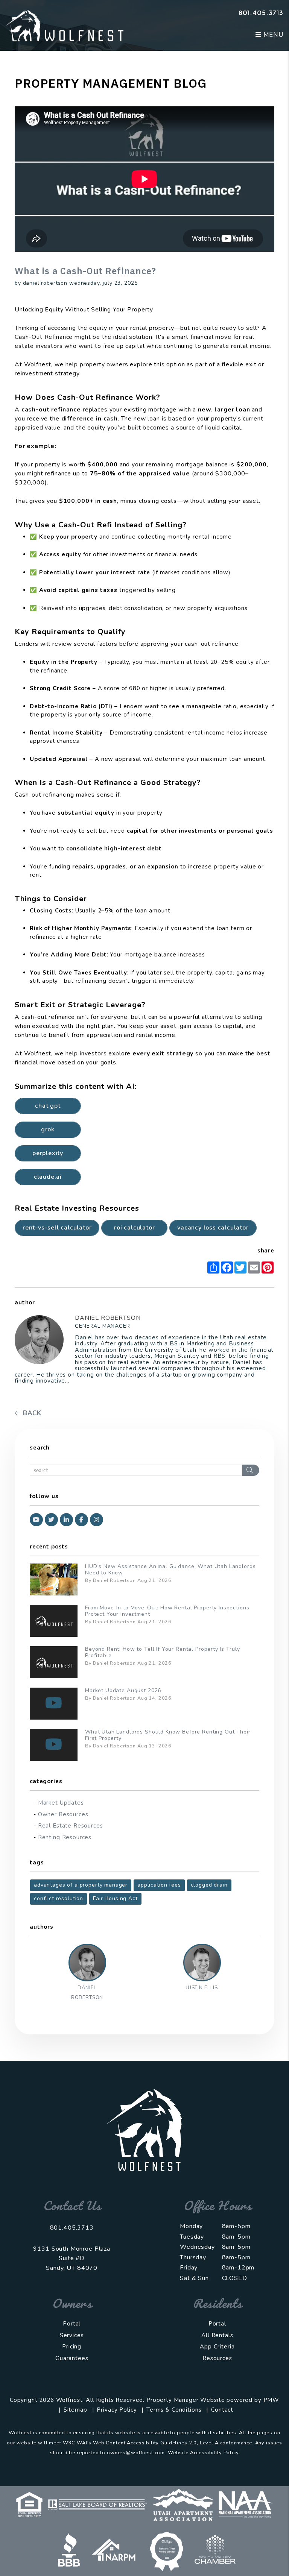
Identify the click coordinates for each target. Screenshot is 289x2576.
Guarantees (72, 2358)
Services (72, 2335)
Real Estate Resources (71, 1826)
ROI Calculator (134, 1228)
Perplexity (48, 1153)
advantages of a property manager (81, 1885)
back (31, 1413)
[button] (36, 1520)
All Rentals (217, 2335)
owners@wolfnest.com (136, 2453)
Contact (222, 2410)
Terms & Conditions (174, 2410)
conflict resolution (59, 1898)
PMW (272, 2400)
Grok (48, 1129)
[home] (65, 25)
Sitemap (75, 2410)
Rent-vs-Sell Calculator (57, 1228)
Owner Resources (63, 1814)
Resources (217, 2358)
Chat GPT (48, 1106)
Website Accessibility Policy (203, 2453)
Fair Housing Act (115, 1898)
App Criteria (217, 2347)
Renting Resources (65, 1837)
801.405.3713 (261, 13)
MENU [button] (272, 35)
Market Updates (61, 1803)
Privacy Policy (117, 2410)
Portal (72, 2324)
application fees (159, 1885)
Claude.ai (48, 1177)
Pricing (72, 2347)
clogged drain (209, 1885)
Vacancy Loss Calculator (213, 1228)
